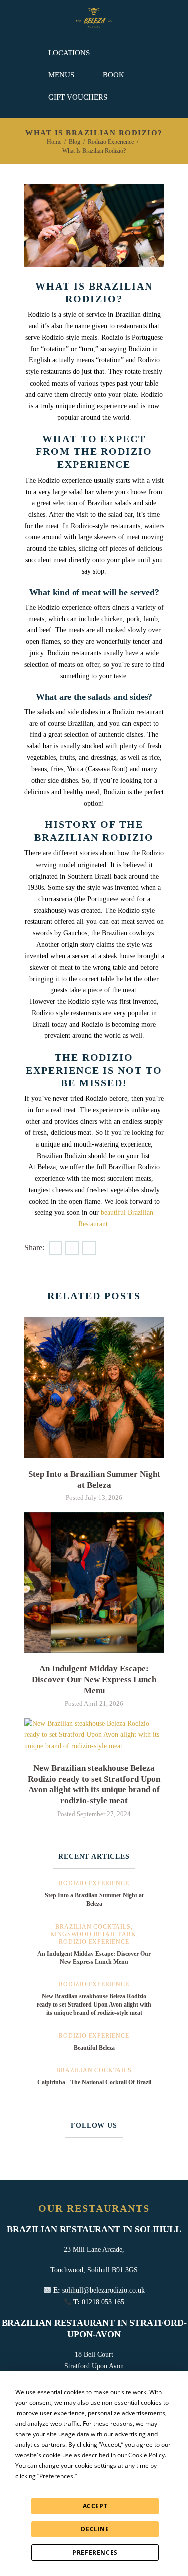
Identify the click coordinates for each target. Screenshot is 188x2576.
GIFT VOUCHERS (78, 97)
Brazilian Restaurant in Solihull (94, 2229)
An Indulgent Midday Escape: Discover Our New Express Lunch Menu (94, 1680)
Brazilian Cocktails (93, 1927)
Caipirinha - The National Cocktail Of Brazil (94, 2082)
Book (114, 75)
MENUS (61, 75)
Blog (74, 142)
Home (54, 142)
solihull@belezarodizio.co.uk (104, 2290)
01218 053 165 (103, 2302)
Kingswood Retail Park (93, 1934)
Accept (95, 2506)
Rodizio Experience (111, 142)
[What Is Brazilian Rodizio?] (94, 226)
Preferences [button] (56, 2476)
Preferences (95, 2553)
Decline (95, 2529)
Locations (69, 53)
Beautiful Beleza (94, 2048)
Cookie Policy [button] (147, 2455)
